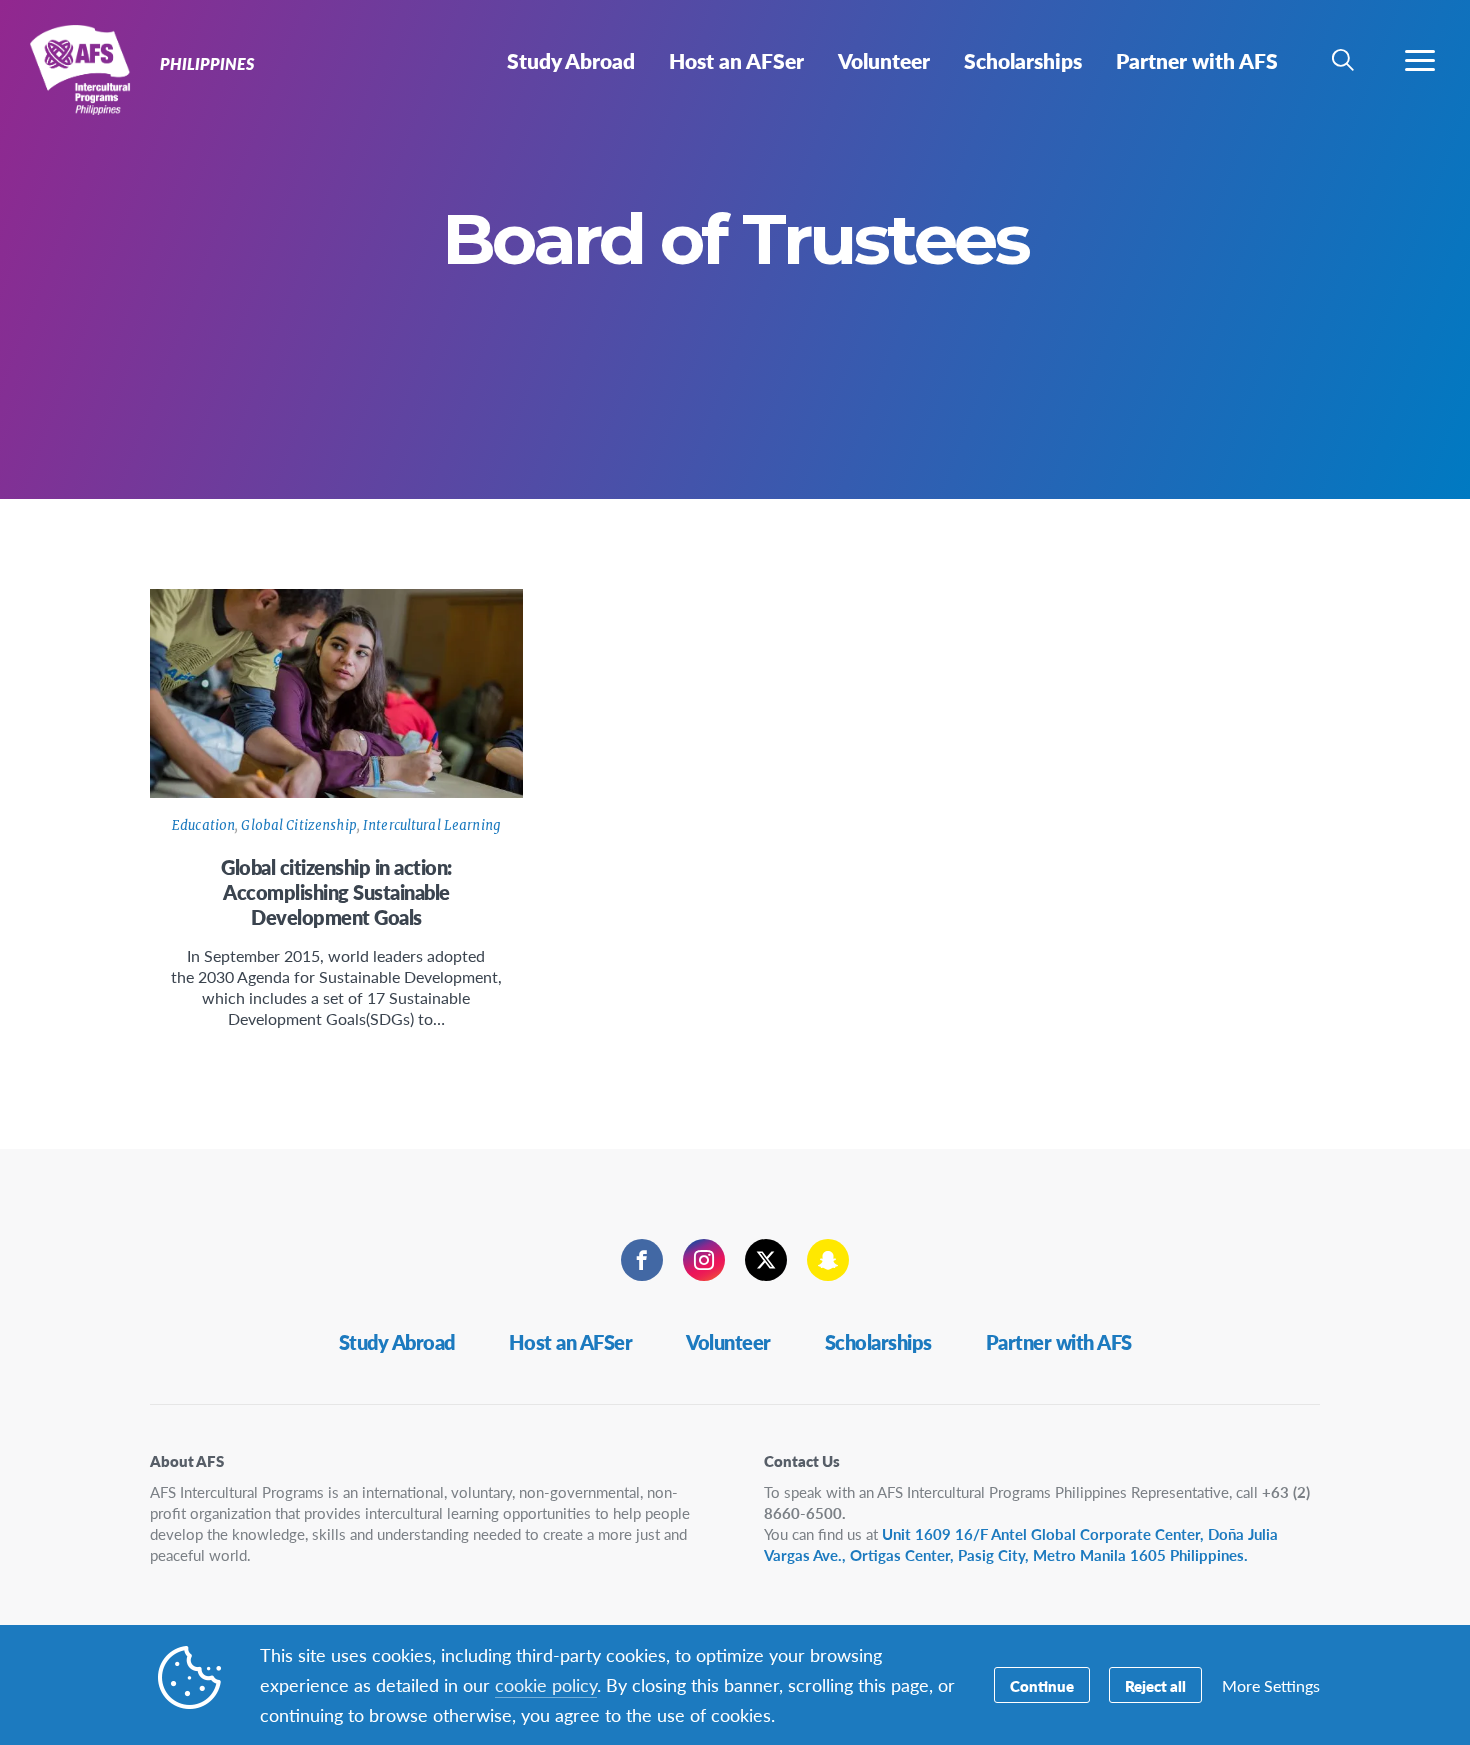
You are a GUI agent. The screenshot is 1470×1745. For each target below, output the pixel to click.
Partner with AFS (1059, 1342)
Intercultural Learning (432, 825)
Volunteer (728, 1342)
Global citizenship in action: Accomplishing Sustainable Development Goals (336, 892)
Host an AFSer (571, 1342)
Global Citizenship (298, 825)
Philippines (87, 68)
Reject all (1155, 1685)
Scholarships (878, 1342)
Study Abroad (397, 1342)
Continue (1042, 1685)
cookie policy (546, 1684)
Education (203, 825)
